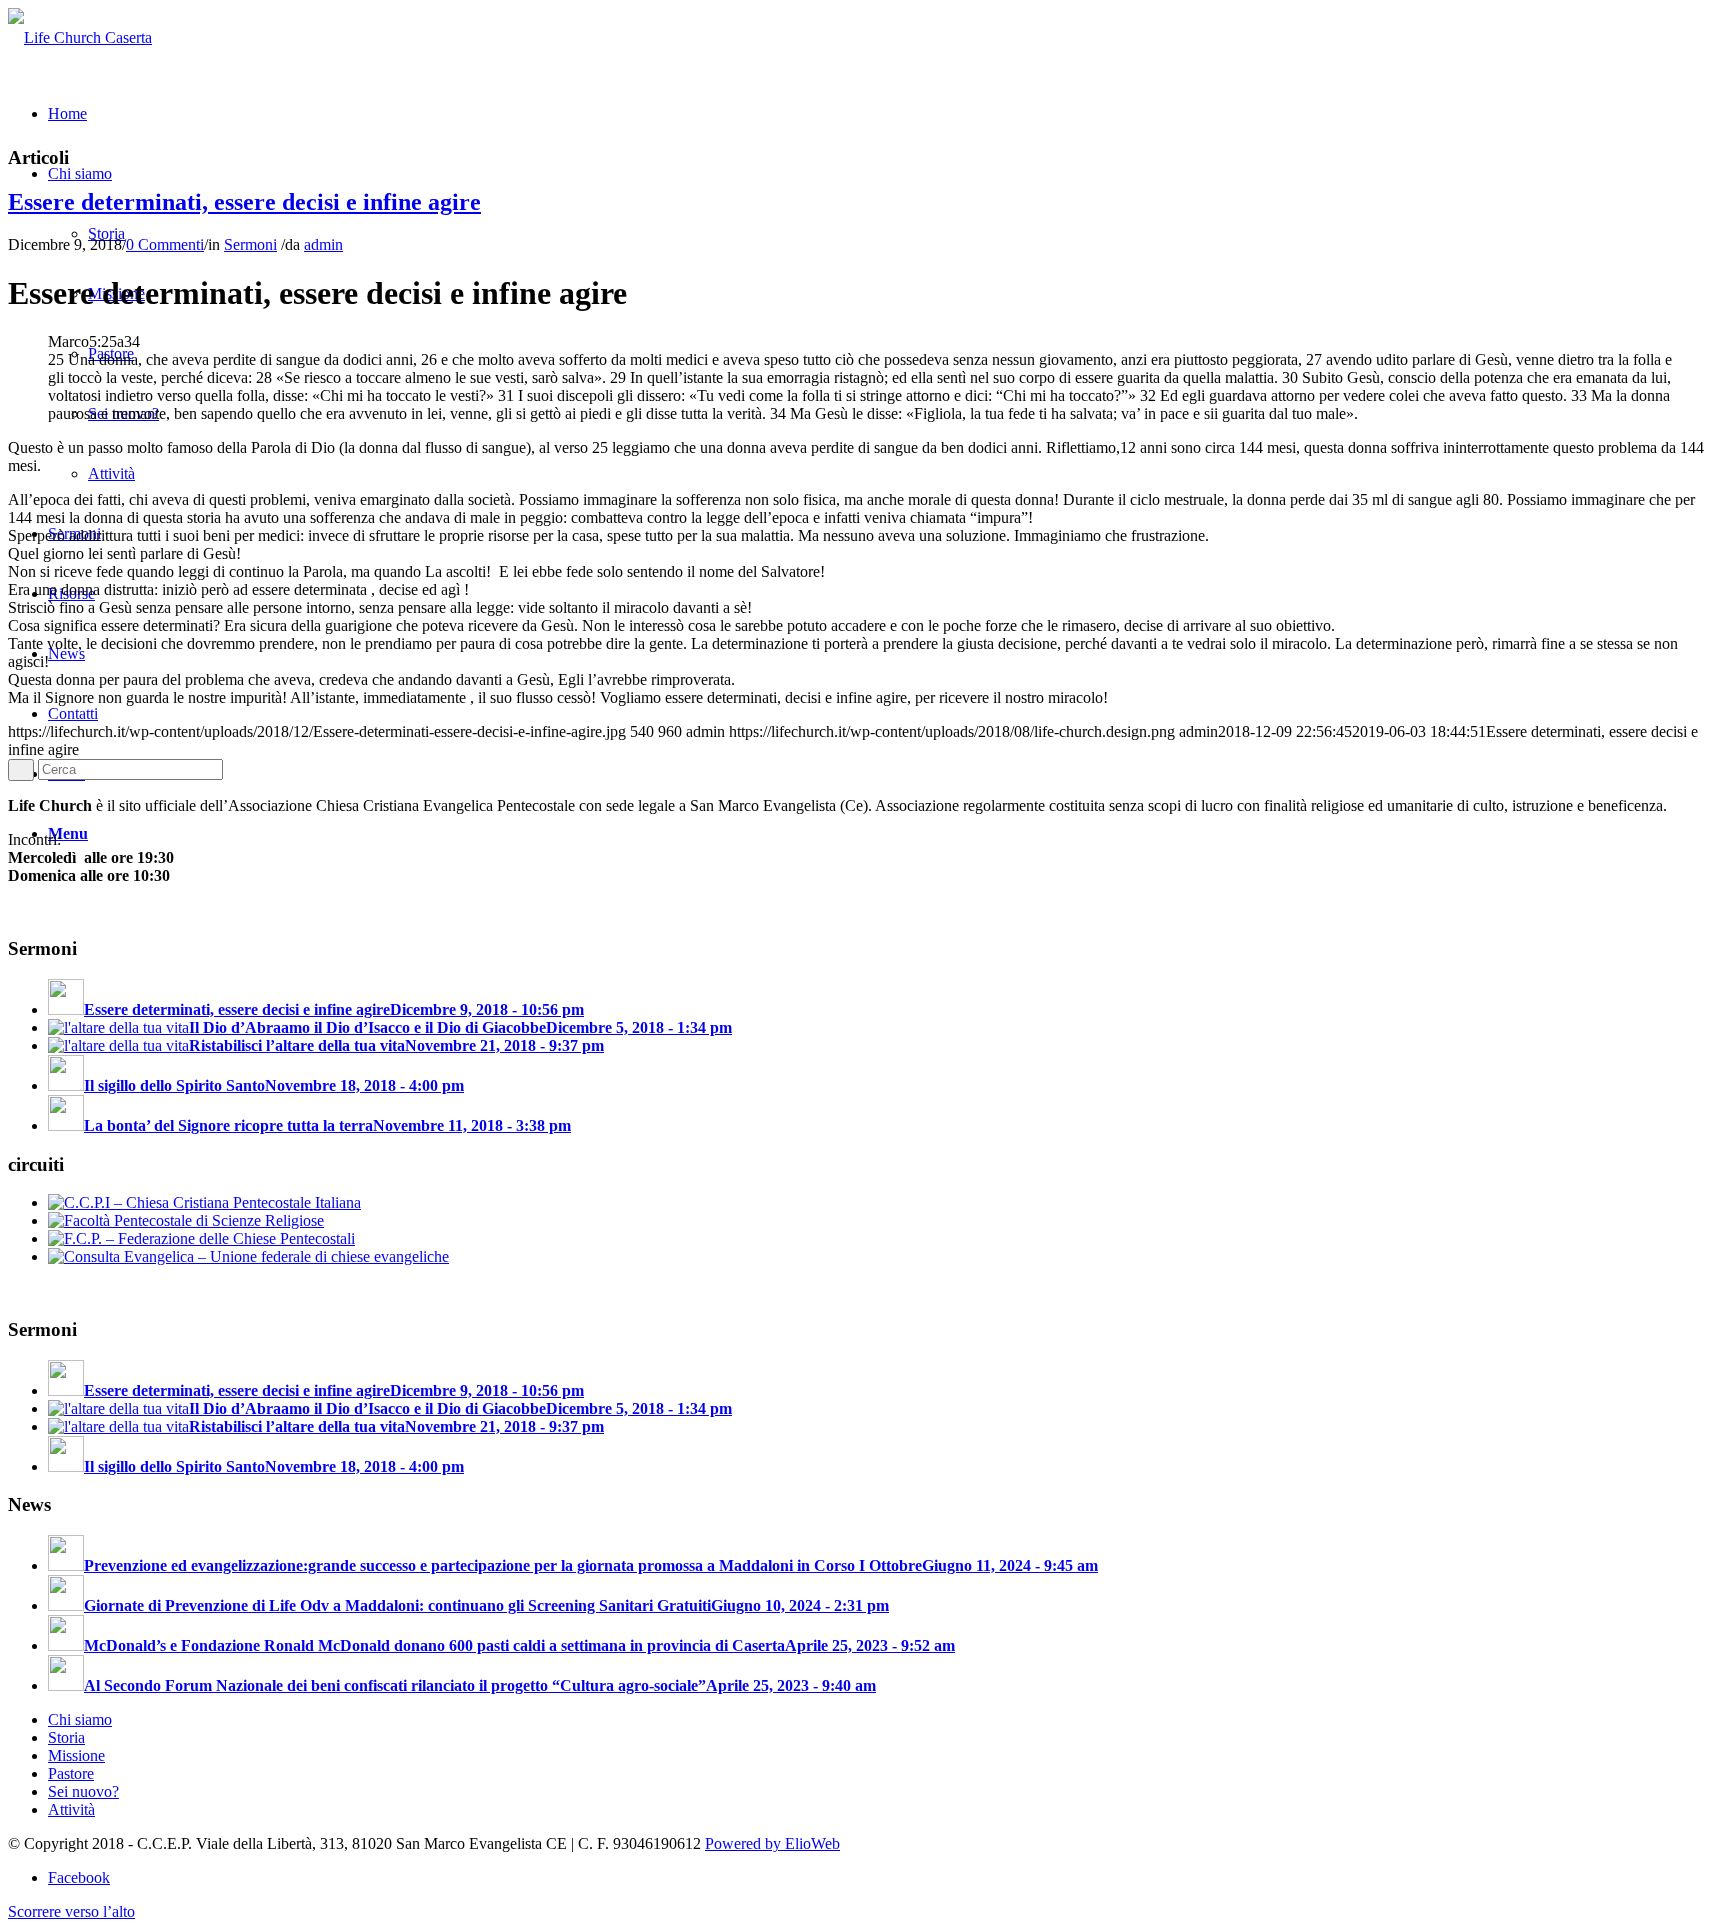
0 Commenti (165, 244)
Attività (71, 1809)
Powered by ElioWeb (772, 1843)
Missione (76, 1755)
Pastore (71, 1773)
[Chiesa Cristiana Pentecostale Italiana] (204, 1202)
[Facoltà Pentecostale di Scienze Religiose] (186, 1220)
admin (323, 244)
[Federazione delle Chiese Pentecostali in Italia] (201, 1238)
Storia (66, 1737)
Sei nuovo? (83, 1791)
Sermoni (250, 244)
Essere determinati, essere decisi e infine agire (244, 202)
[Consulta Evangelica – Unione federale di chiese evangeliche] (248, 1256)
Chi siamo (80, 1719)
